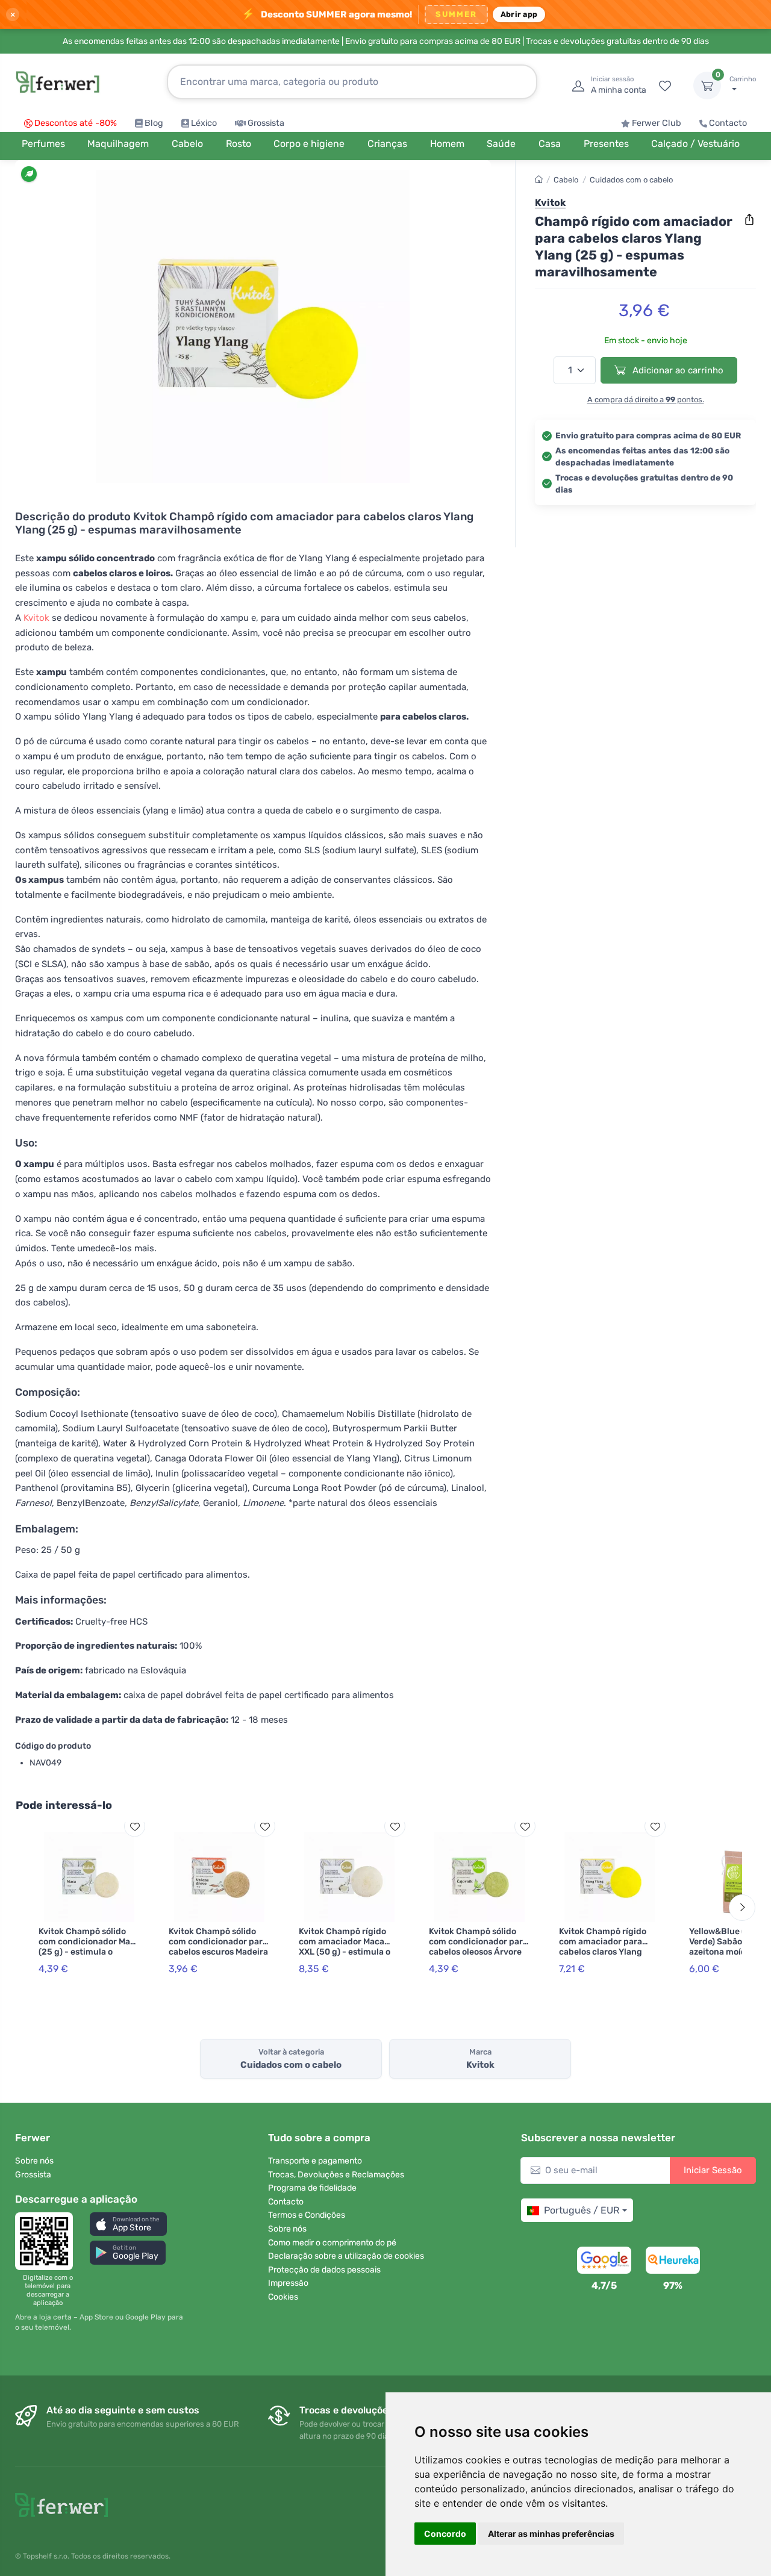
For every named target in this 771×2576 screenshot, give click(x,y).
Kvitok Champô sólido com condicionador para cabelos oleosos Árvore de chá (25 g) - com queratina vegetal (478, 1952)
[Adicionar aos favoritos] (135, 1827)
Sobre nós (34, 2161)
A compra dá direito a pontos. (646, 400)
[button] (128, 2224)
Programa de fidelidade (312, 2188)
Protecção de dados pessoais (324, 2270)
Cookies (283, 2297)
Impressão (288, 2283)
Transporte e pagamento (315, 2161)
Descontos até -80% (76, 123)
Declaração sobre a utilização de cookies (346, 2256)
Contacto (728, 123)
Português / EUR (582, 2210)
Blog (154, 123)
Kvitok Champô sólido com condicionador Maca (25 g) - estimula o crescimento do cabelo (89, 1946)
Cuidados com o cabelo (631, 180)
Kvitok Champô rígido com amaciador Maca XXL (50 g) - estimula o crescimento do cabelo (345, 1946)
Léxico (204, 123)
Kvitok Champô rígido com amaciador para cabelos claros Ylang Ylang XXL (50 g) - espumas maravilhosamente (603, 1957)
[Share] (749, 220)
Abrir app (519, 14)
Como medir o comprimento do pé (332, 2243)
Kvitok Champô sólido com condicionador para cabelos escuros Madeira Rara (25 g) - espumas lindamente (218, 1952)
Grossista (266, 123)
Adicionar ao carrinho (677, 370)
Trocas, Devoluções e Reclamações (336, 2175)
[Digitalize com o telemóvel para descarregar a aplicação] (48, 2241)
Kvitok (36, 618)
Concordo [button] (445, 2534)
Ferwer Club (657, 123)
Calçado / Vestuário (695, 144)
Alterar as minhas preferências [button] (551, 2534)
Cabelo (566, 180)
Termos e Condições (307, 2215)
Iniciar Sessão (713, 2170)
